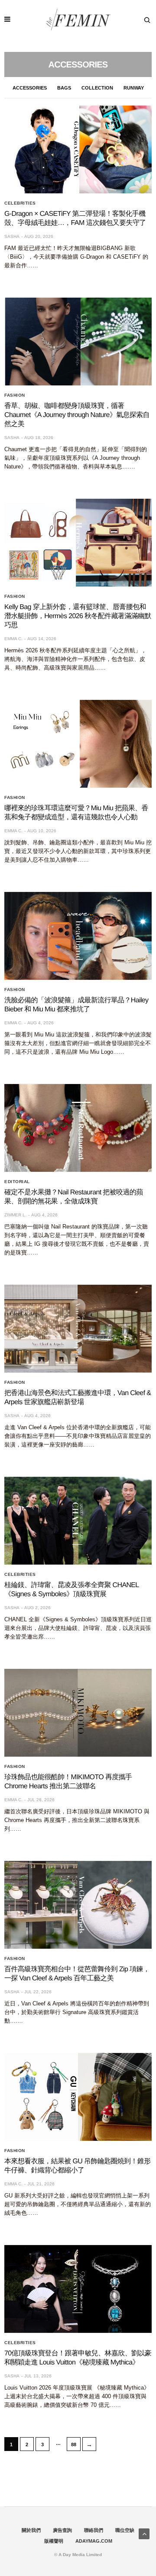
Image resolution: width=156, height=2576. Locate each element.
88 (74, 2444)
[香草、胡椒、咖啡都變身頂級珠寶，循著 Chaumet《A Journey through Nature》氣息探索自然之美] (78, 342)
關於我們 (31, 2530)
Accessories (30, 88)
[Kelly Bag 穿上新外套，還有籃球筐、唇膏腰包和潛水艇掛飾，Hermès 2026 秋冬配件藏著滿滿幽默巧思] (78, 543)
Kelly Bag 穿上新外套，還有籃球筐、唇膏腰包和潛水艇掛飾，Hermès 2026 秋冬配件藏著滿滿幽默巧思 (78, 616)
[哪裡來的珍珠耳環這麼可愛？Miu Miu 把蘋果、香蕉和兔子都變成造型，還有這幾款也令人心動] (78, 744)
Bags (64, 88)
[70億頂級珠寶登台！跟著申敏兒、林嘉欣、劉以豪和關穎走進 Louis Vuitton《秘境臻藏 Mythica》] (78, 2289)
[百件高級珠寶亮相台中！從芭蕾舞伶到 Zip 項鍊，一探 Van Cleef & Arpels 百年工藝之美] (78, 1905)
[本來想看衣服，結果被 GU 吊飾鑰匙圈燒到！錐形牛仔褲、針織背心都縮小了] (78, 2097)
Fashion (15, 395)
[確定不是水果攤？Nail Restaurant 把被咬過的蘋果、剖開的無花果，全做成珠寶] (78, 1128)
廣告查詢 (62, 2530)
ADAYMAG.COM (94, 2541)
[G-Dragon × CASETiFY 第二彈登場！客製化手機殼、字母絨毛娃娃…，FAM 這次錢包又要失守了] (78, 149)
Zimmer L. (15, 1215)
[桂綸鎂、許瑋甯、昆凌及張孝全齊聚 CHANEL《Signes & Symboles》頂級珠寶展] (78, 1521)
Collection (97, 88)
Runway (134, 88)
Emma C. (13, 639)
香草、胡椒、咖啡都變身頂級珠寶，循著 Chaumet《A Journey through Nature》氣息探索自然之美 (77, 415)
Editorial (17, 1182)
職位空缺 (125, 2530)
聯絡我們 (94, 2530)
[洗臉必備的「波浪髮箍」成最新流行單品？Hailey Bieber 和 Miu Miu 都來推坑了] (78, 936)
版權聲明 (54, 2541)
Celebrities (20, 203)
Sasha (12, 236)
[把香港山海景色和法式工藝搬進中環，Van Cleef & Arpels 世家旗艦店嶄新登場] (78, 1329)
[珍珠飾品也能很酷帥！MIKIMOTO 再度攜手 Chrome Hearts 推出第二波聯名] (78, 1713)
